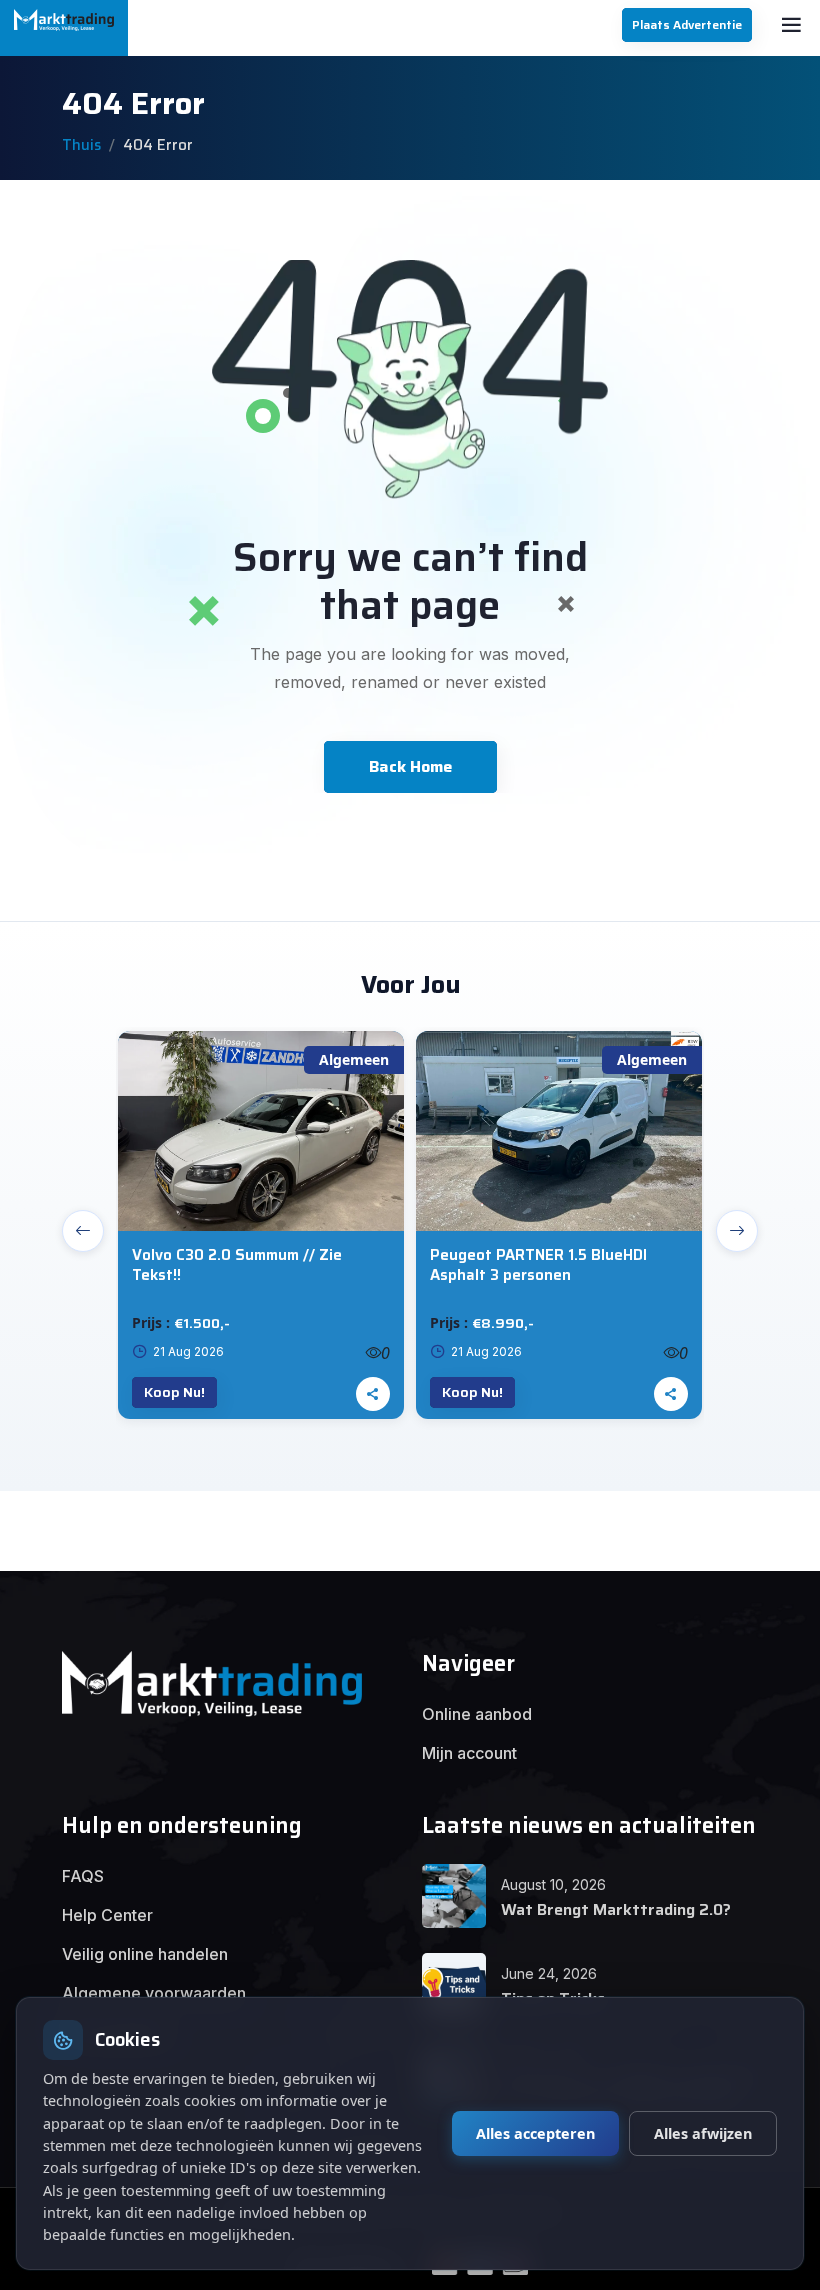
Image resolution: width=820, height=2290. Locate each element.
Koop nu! (174, 1392)
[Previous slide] (83, 1231)
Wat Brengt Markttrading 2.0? (616, 1909)
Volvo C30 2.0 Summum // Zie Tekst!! (237, 1265)
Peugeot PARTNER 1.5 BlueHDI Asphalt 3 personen (538, 1265)
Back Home (410, 766)
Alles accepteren (535, 2133)
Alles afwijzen (703, 2133)
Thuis (81, 145)
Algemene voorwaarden (154, 1993)
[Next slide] (737, 1231)
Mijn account (469, 1753)
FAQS (83, 1876)
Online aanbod (477, 1714)
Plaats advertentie (687, 24)
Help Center (107, 1915)
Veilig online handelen (145, 1954)
